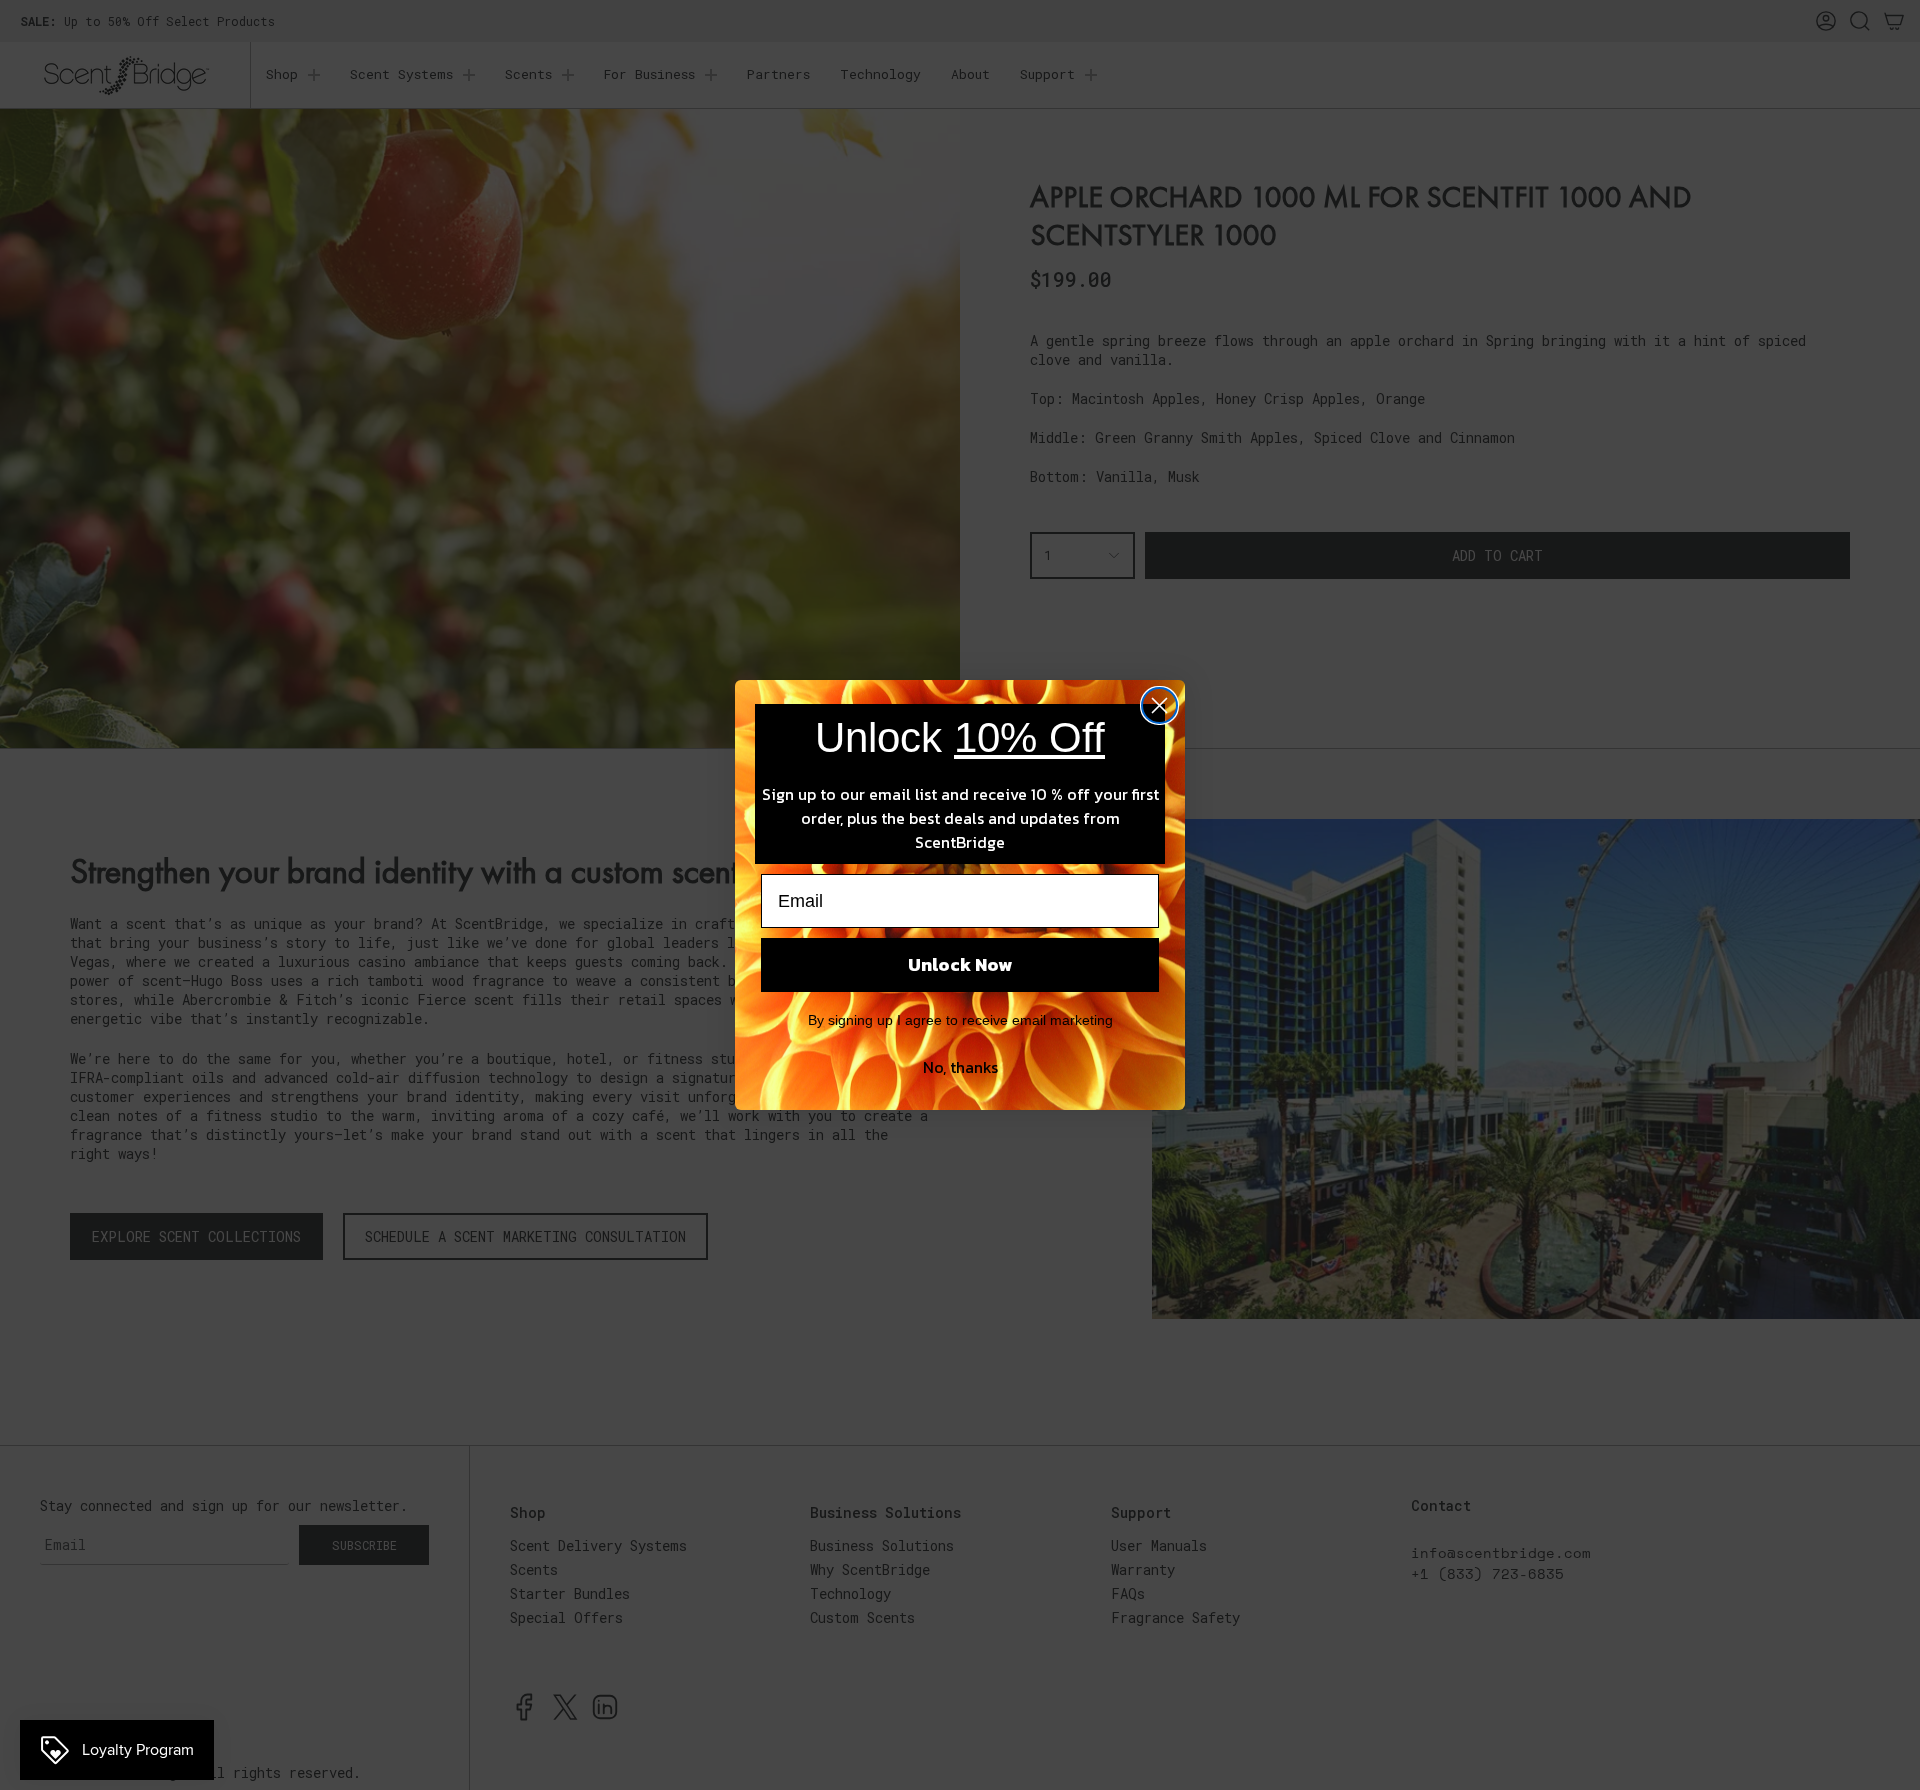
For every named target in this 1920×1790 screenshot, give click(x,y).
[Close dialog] (1159, 705)
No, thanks (960, 1067)
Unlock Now (960, 964)
